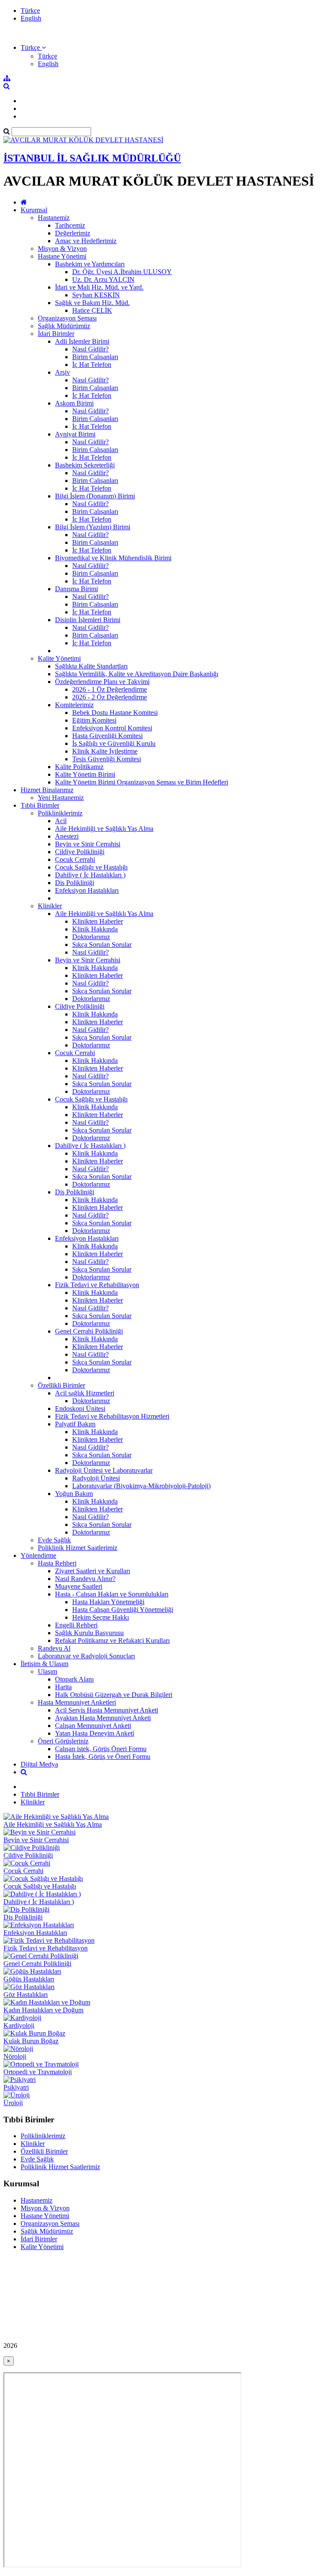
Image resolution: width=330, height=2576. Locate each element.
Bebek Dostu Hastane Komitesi (115, 713)
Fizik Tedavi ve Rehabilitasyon (97, 1285)
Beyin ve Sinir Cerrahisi (88, 844)
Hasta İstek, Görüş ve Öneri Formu (103, 1757)
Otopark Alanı (74, 1679)
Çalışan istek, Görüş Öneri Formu (101, 1749)
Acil (61, 821)
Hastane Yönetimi (62, 256)
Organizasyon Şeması (67, 318)
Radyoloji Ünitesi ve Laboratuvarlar (104, 1470)
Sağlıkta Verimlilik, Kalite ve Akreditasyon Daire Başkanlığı (137, 674)
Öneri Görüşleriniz (63, 1741)
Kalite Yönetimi (59, 658)
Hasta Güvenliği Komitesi (107, 736)
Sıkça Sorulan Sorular (102, 945)
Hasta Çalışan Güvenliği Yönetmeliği (123, 1610)
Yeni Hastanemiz (61, 798)
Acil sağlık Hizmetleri (85, 1393)
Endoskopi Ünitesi (80, 1409)
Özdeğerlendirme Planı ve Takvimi (102, 682)
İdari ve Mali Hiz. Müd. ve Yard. (99, 287)
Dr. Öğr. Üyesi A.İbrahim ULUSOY (122, 272)
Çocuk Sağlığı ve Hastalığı (91, 867)
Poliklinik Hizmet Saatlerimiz (78, 1548)
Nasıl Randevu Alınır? (85, 1579)
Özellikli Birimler (61, 1385)
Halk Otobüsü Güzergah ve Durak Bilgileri (114, 1695)
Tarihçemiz (70, 225)
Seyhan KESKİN (96, 295)
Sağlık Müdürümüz (64, 326)
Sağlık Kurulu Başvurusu (89, 1633)
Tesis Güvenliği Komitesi (107, 759)
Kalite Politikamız (79, 767)
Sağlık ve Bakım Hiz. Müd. (92, 303)
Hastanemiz (54, 218)
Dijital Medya (39, 1764)
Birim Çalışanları (95, 357)
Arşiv (63, 372)
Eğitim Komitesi (94, 720)
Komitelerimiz (74, 705)
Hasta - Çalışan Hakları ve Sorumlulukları (112, 1594)
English (31, 18)
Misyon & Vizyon (62, 249)
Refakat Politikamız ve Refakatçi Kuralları (112, 1641)
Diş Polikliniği (75, 883)
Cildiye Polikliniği (80, 852)
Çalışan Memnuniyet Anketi (93, 1726)
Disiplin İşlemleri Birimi (88, 620)
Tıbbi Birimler (40, 805)
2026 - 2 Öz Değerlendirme (110, 697)
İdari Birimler (56, 334)
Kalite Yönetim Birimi (85, 774)
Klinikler (50, 906)
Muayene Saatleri (79, 1586)
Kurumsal (34, 210)
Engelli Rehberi (76, 1625)
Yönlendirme (38, 1555)
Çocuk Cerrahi (75, 859)
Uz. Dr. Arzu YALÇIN (103, 279)
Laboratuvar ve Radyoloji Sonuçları (86, 1656)
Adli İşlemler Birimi (82, 341)
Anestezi (67, 836)
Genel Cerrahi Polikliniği (89, 1331)
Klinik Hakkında (95, 929)
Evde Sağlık (54, 1540)
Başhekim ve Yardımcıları (90, 264)
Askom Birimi (74, 403)
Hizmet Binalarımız (47, 790)
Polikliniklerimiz (60, 813)
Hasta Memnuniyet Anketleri (77, 1702)
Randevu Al (54, 1648)
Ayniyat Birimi (75, 434)
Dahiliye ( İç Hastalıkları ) (90, 875)
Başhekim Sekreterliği (85, 465)
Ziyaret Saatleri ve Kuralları (93, 1571)
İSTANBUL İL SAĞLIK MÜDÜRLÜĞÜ (92, 158)
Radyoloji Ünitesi (96, 1478)
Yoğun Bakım (74, 1494)
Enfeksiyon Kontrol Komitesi (112, 728)
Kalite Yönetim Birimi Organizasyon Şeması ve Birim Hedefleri (142, 782)
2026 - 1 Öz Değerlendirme (110, 689)
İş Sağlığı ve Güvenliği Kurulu (114, 743)
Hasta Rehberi (57, 1563)
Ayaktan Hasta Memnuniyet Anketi (103, 1718)
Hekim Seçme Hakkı (101, 1617)
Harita (63, 1687)
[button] (33, 47)
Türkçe (30, 11)
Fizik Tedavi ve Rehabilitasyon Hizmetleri (112, 1416)
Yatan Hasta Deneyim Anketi (95, 1733)
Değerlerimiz (73, 233)
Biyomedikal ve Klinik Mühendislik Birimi (113, 558)
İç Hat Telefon (92, 365)
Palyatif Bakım (75, 1424)
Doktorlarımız (91, 937)
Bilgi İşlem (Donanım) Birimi (95, 496)
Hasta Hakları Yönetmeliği (108, 1602)
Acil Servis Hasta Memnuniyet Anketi (107, 1710)
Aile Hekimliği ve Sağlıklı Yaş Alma (104, 829)
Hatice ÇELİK (92, 310)
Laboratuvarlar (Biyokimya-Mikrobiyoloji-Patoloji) (141, 1486)
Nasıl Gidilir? (90, 349)
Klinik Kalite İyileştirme (105, 751)
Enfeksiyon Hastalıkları (87, 890)
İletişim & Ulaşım (44, 1664)
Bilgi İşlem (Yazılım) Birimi (93, 527)
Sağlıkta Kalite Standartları (91, 666)
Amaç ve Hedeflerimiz (86, 241)
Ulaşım (47, 1671)
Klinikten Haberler (98, 921)
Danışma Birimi (76, 589)
